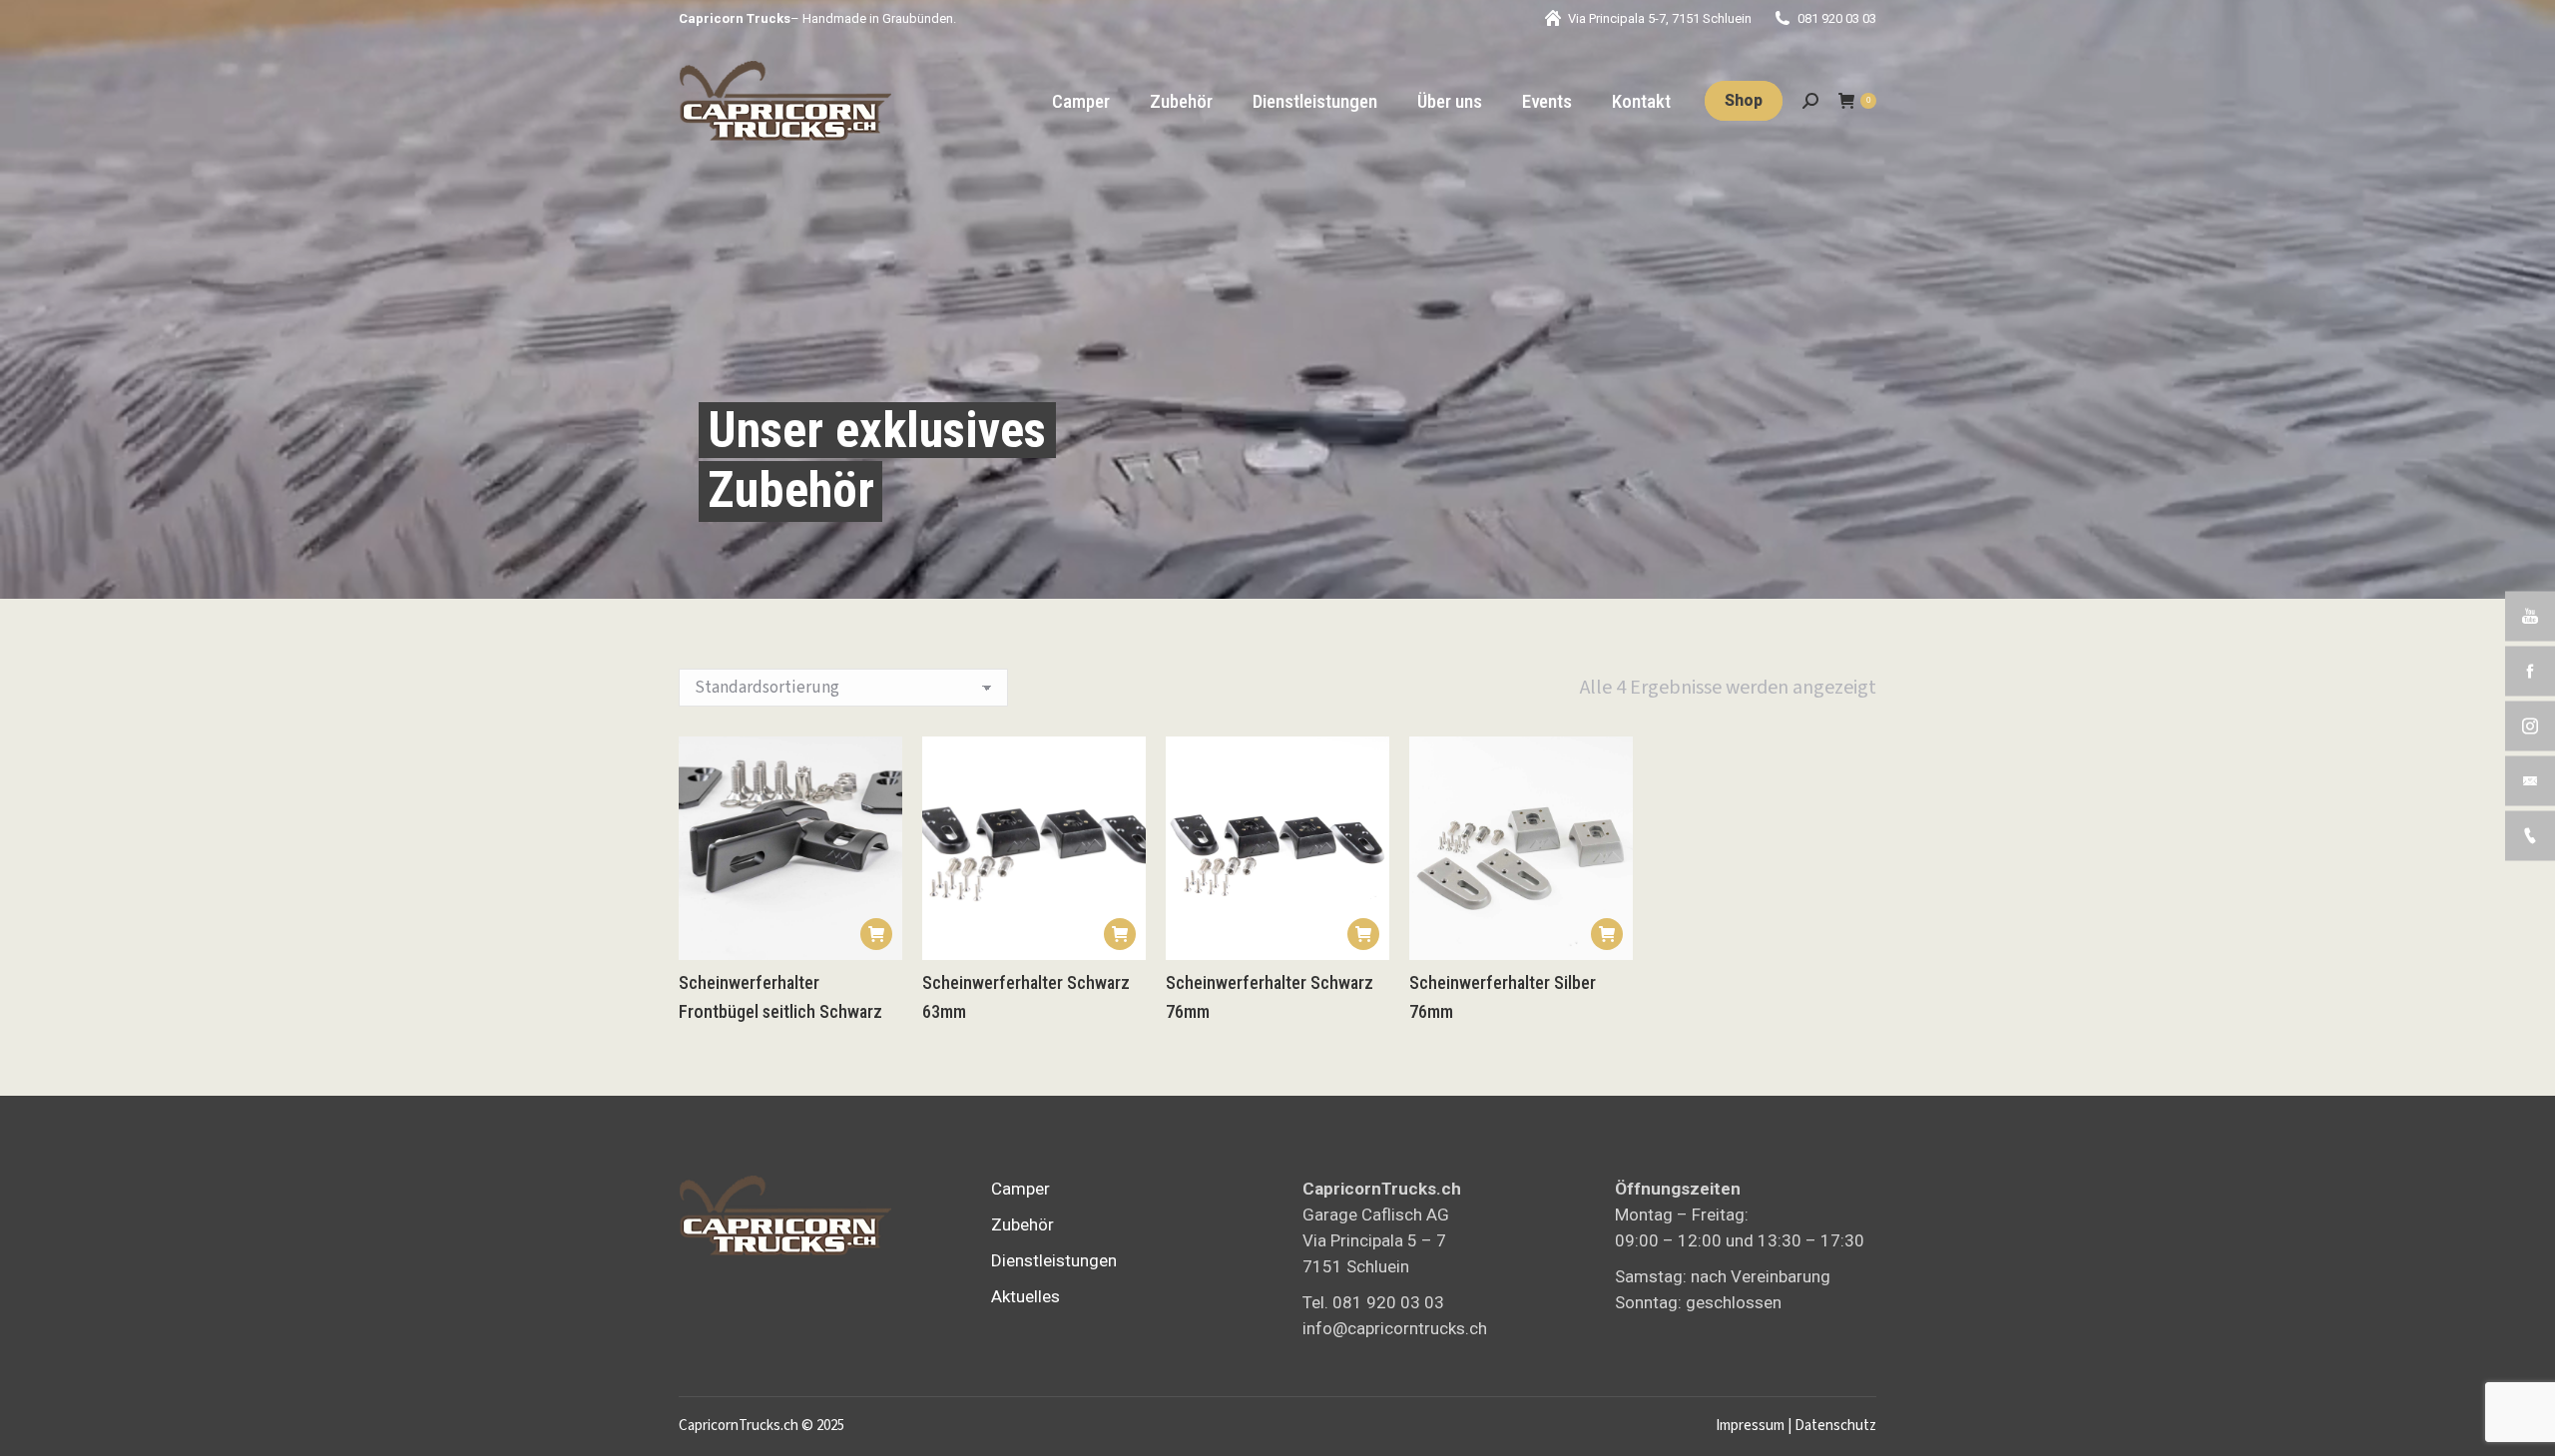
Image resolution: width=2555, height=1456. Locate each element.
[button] (876, 934)
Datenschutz (1835, 1426)
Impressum (1750, 1426)
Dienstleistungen (1054, 1260)
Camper (1021, 1189)
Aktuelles (1025, 1296)
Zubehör (1022, 1224)
